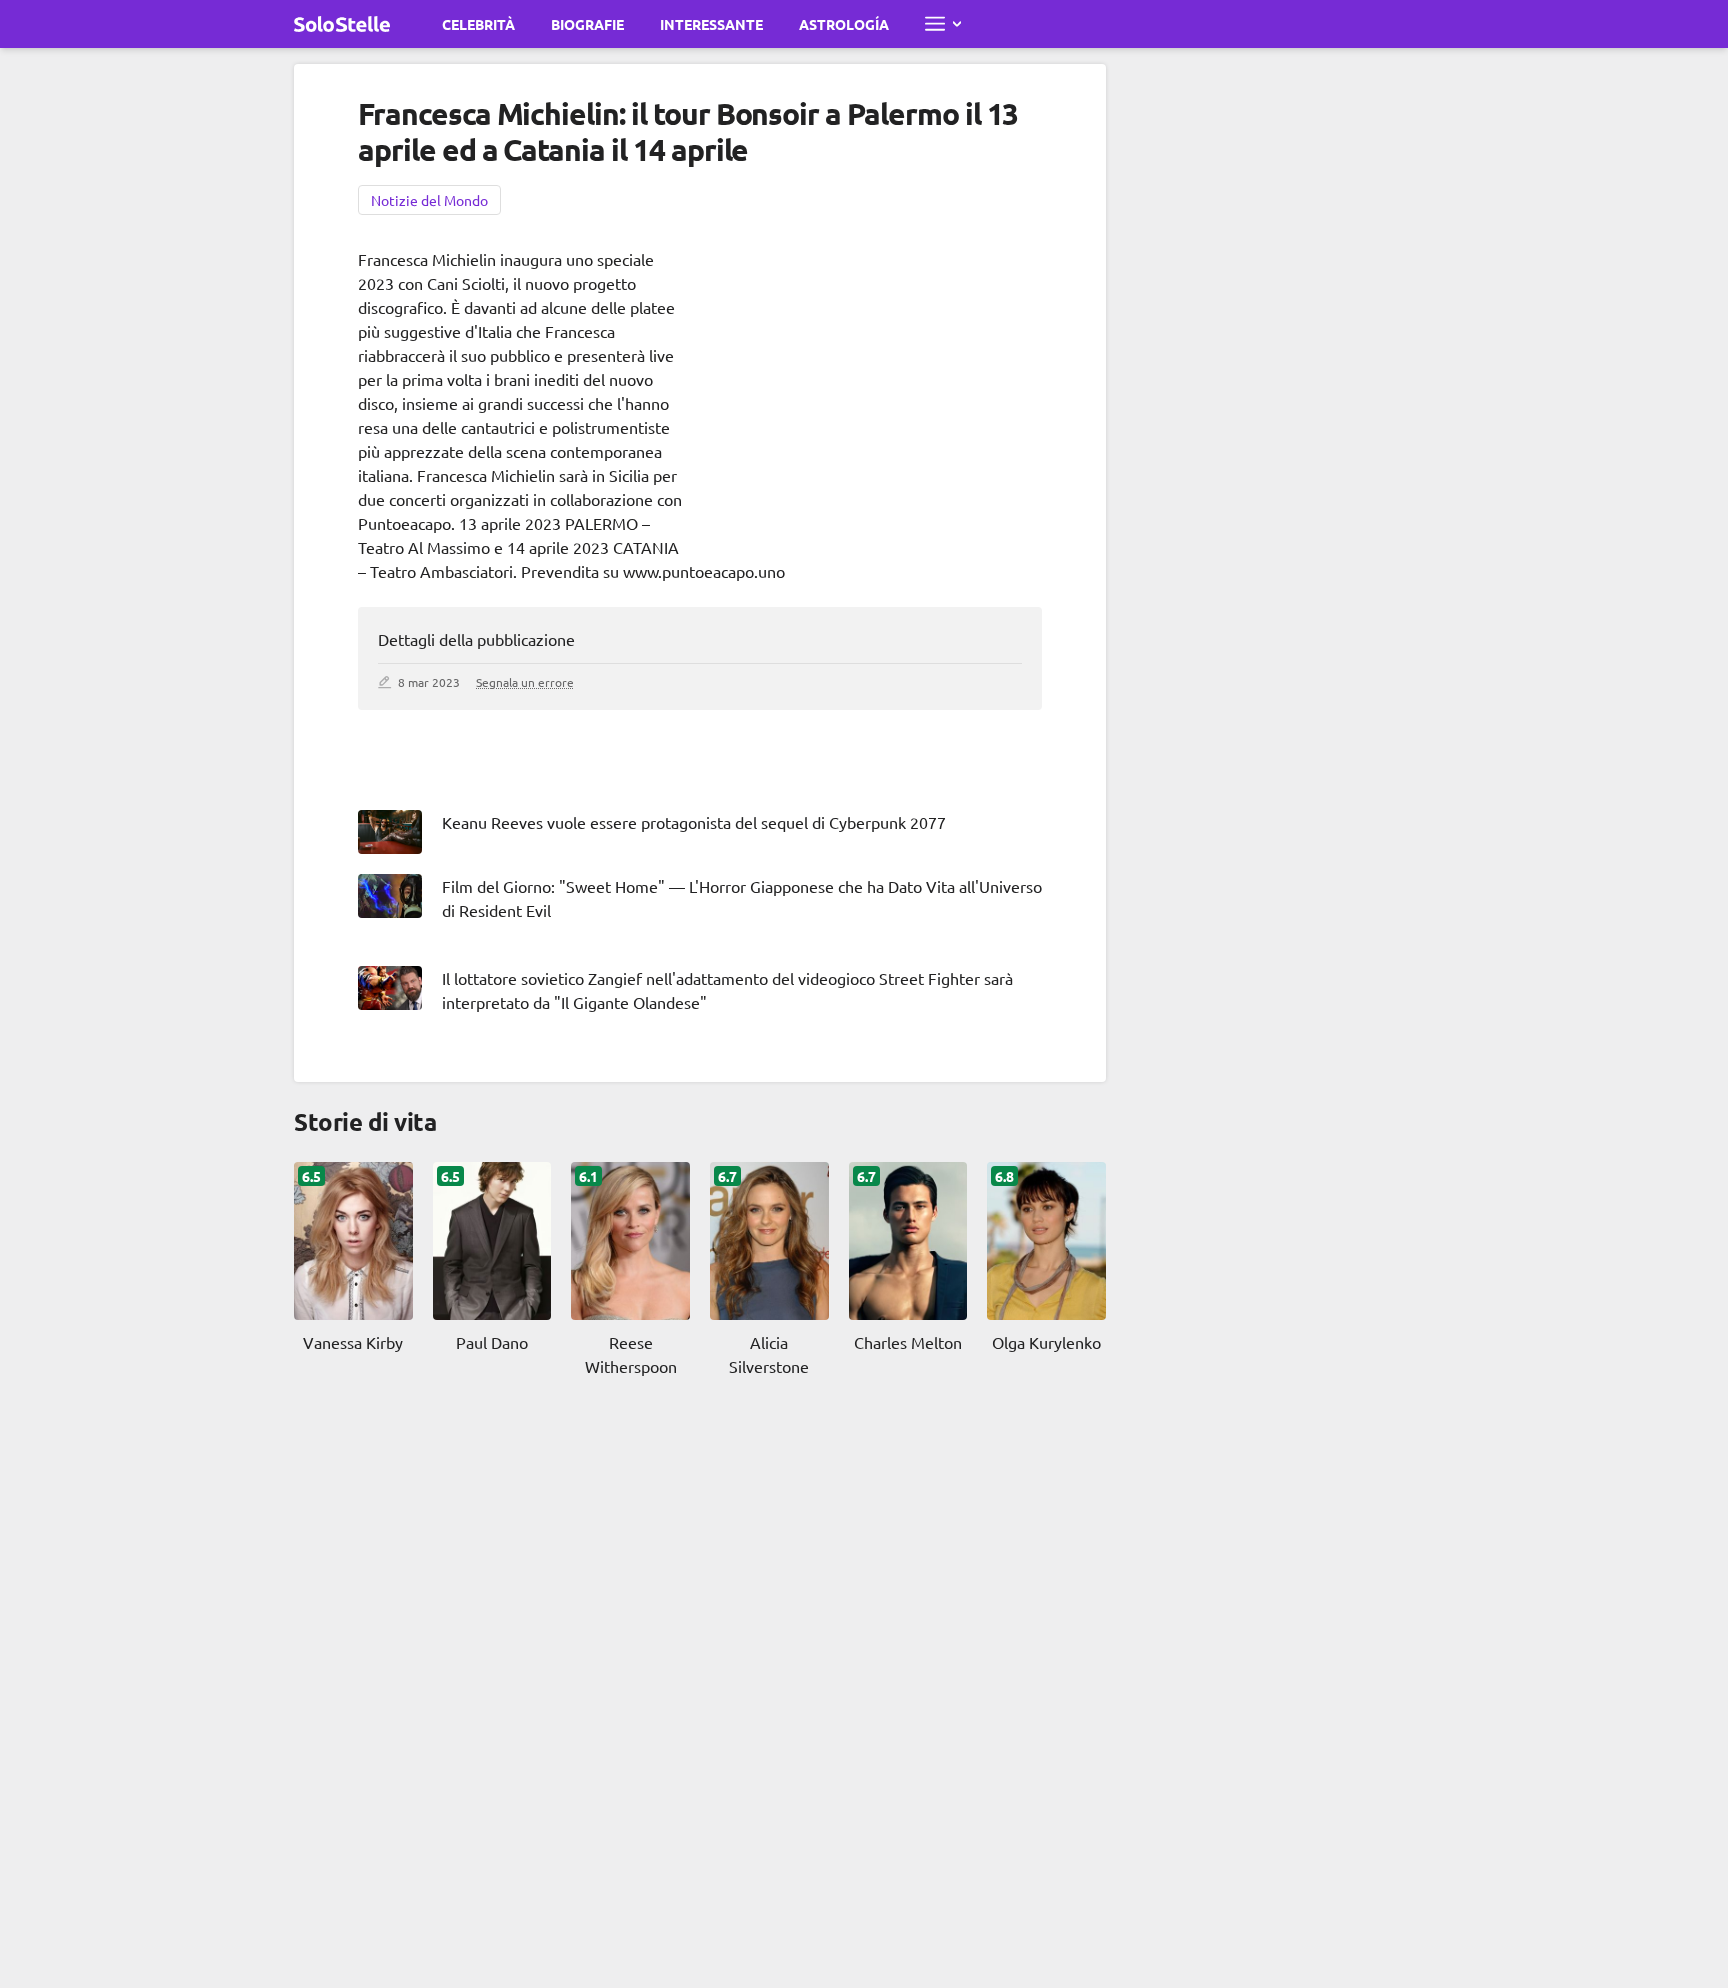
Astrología (844, 24)
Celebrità (478, 24)
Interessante (711, 24)
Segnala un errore (525, 682)
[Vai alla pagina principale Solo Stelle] (342, 24)
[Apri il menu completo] (943, 24)
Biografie (587, 24)
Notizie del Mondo (429, 200)
